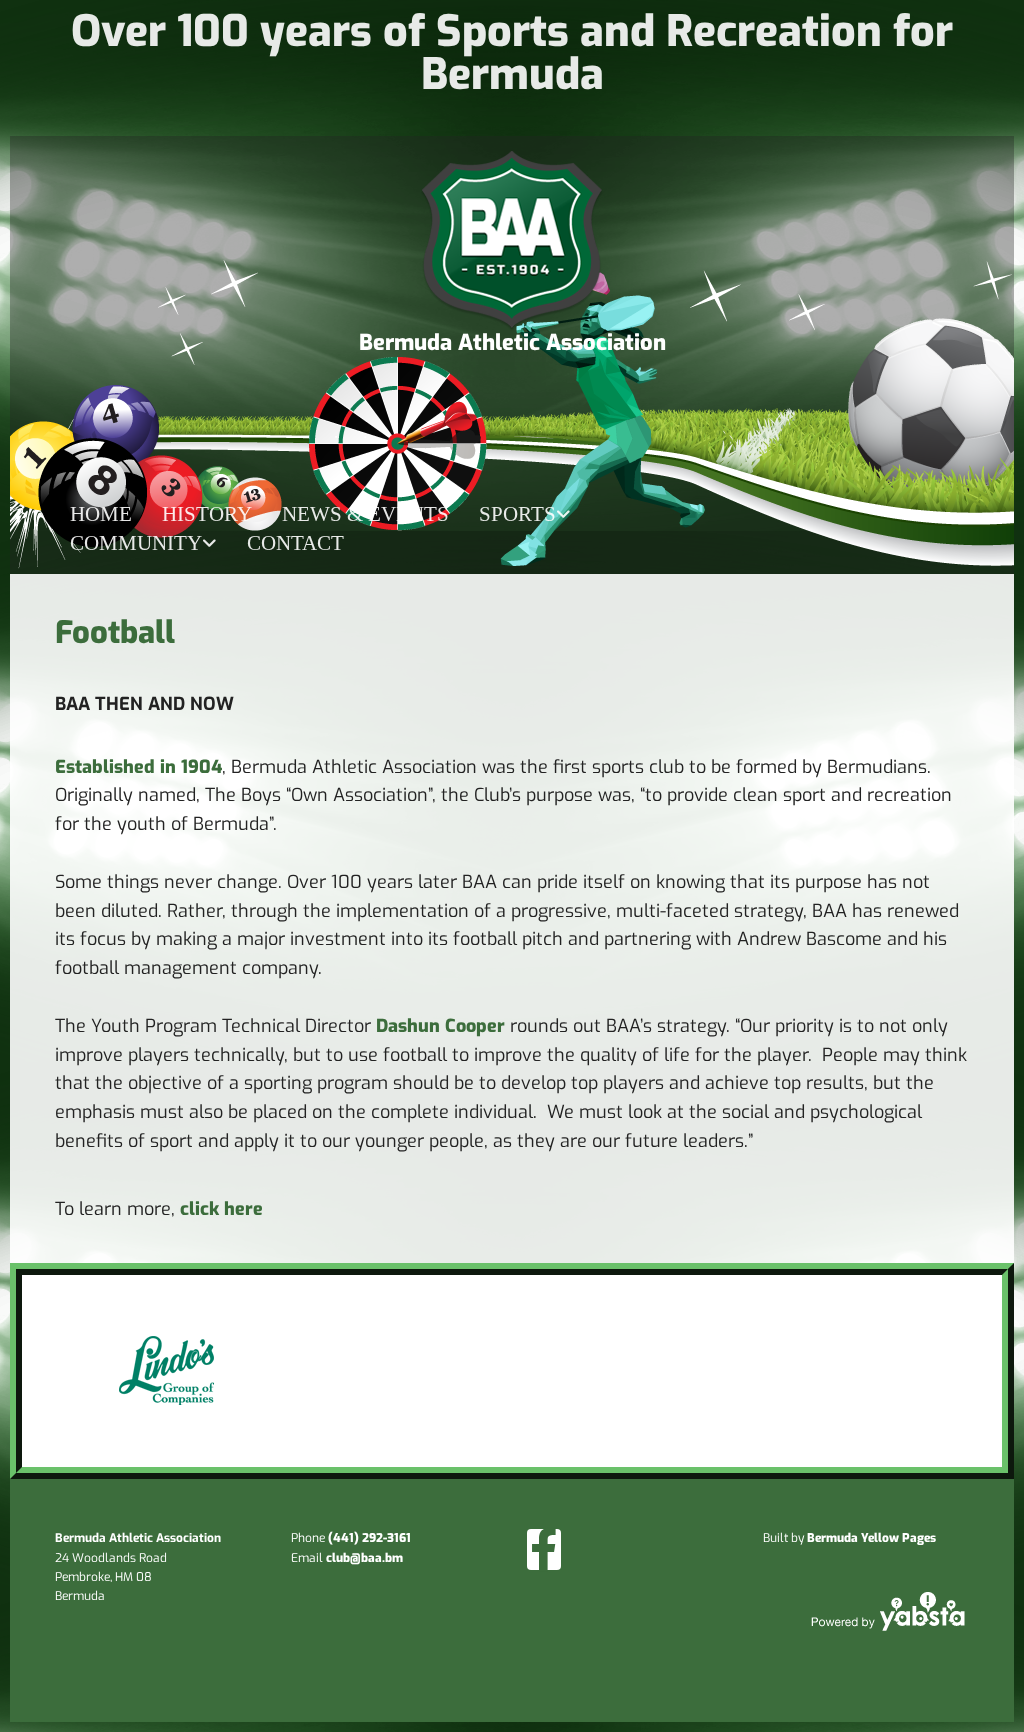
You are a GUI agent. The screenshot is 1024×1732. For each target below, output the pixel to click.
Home (101, 514)
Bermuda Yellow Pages (871, 1538)
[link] (525, 514)
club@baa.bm (364, 1558)
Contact (295, 543)
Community (136, 543)
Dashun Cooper (440, 1026)
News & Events (365, 514)
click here (221, 1209)
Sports (517, 514)
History (207, 514)
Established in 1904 (138, 767)
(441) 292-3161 (369, 1538)
